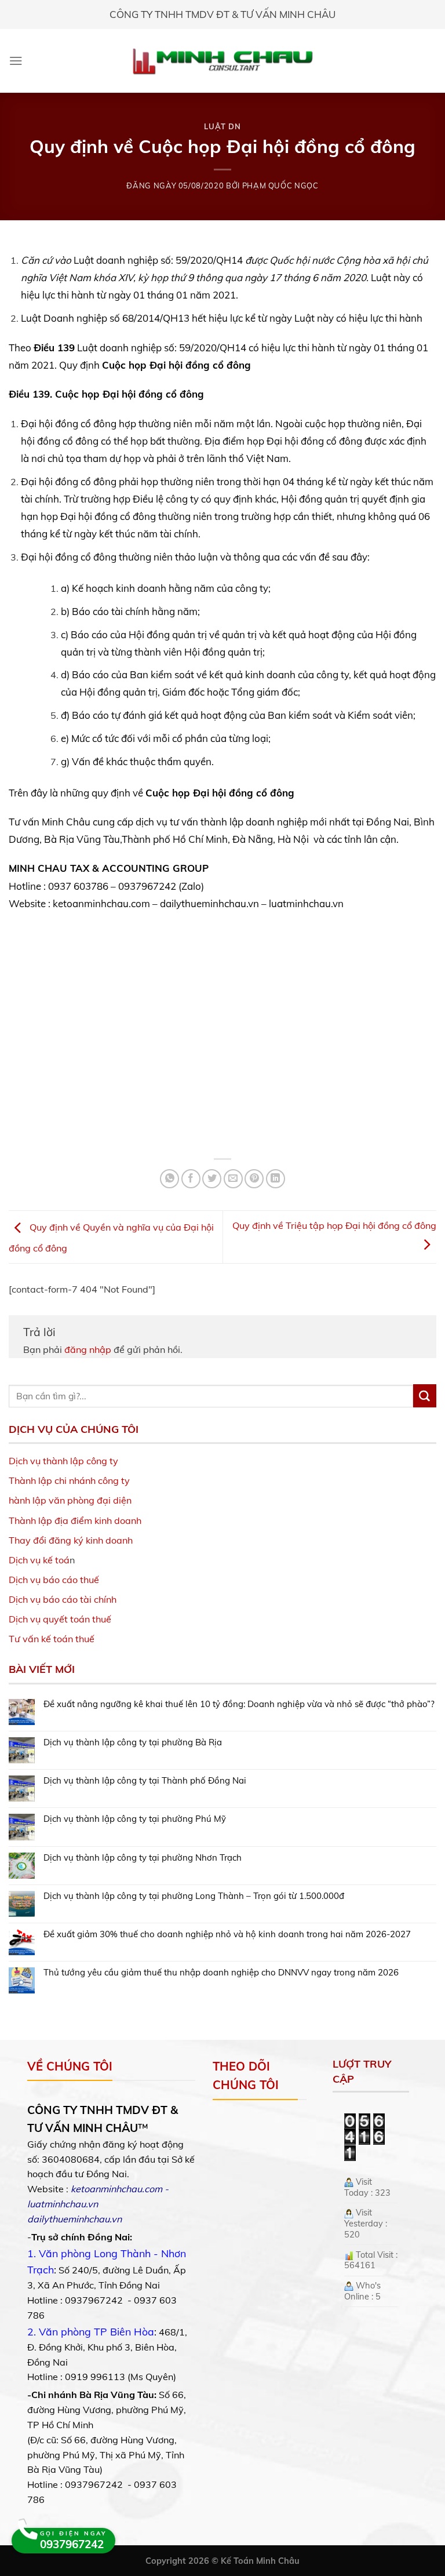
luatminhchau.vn (63, 2204)
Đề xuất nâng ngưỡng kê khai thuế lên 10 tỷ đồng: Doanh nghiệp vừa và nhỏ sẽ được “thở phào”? (239, 1704)
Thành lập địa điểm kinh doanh (75, 1520)
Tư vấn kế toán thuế (52, 1639)
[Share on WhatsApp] (169, 1179)
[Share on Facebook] (191, 1179)
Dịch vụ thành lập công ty (63, 1461)
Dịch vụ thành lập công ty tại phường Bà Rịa (133, 1742)
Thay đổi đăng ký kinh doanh (71, 1540)
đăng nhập (88, 1349)
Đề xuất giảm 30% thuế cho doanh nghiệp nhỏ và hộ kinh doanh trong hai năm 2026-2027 (227, 1934)
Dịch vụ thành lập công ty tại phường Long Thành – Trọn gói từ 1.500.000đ (194, 1896)
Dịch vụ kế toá (39, 1560)
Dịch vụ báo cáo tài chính (63, 1599)
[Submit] (425, 1396)
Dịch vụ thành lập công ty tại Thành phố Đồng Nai (145, 1781)
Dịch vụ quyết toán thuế (60, 1619)
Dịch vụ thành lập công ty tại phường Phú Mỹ (135, 1819)
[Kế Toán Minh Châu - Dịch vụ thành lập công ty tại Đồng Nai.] (223, 61)
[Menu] (16, 61)
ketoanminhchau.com (116, 2189)
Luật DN (222, 126)
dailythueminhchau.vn (74, 2219)
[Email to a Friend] (233, 1179)
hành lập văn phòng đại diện (70, 1500)
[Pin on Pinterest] (254, 1179)
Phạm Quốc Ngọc (280, 185)
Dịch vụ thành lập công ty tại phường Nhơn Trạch (143, 1858)
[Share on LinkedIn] (276, 1179)
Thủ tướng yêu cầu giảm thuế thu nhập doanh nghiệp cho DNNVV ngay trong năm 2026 (221, 1973)
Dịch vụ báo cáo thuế (54, 1580)
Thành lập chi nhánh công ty (69, 1480)
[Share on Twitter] (212, 1179)
